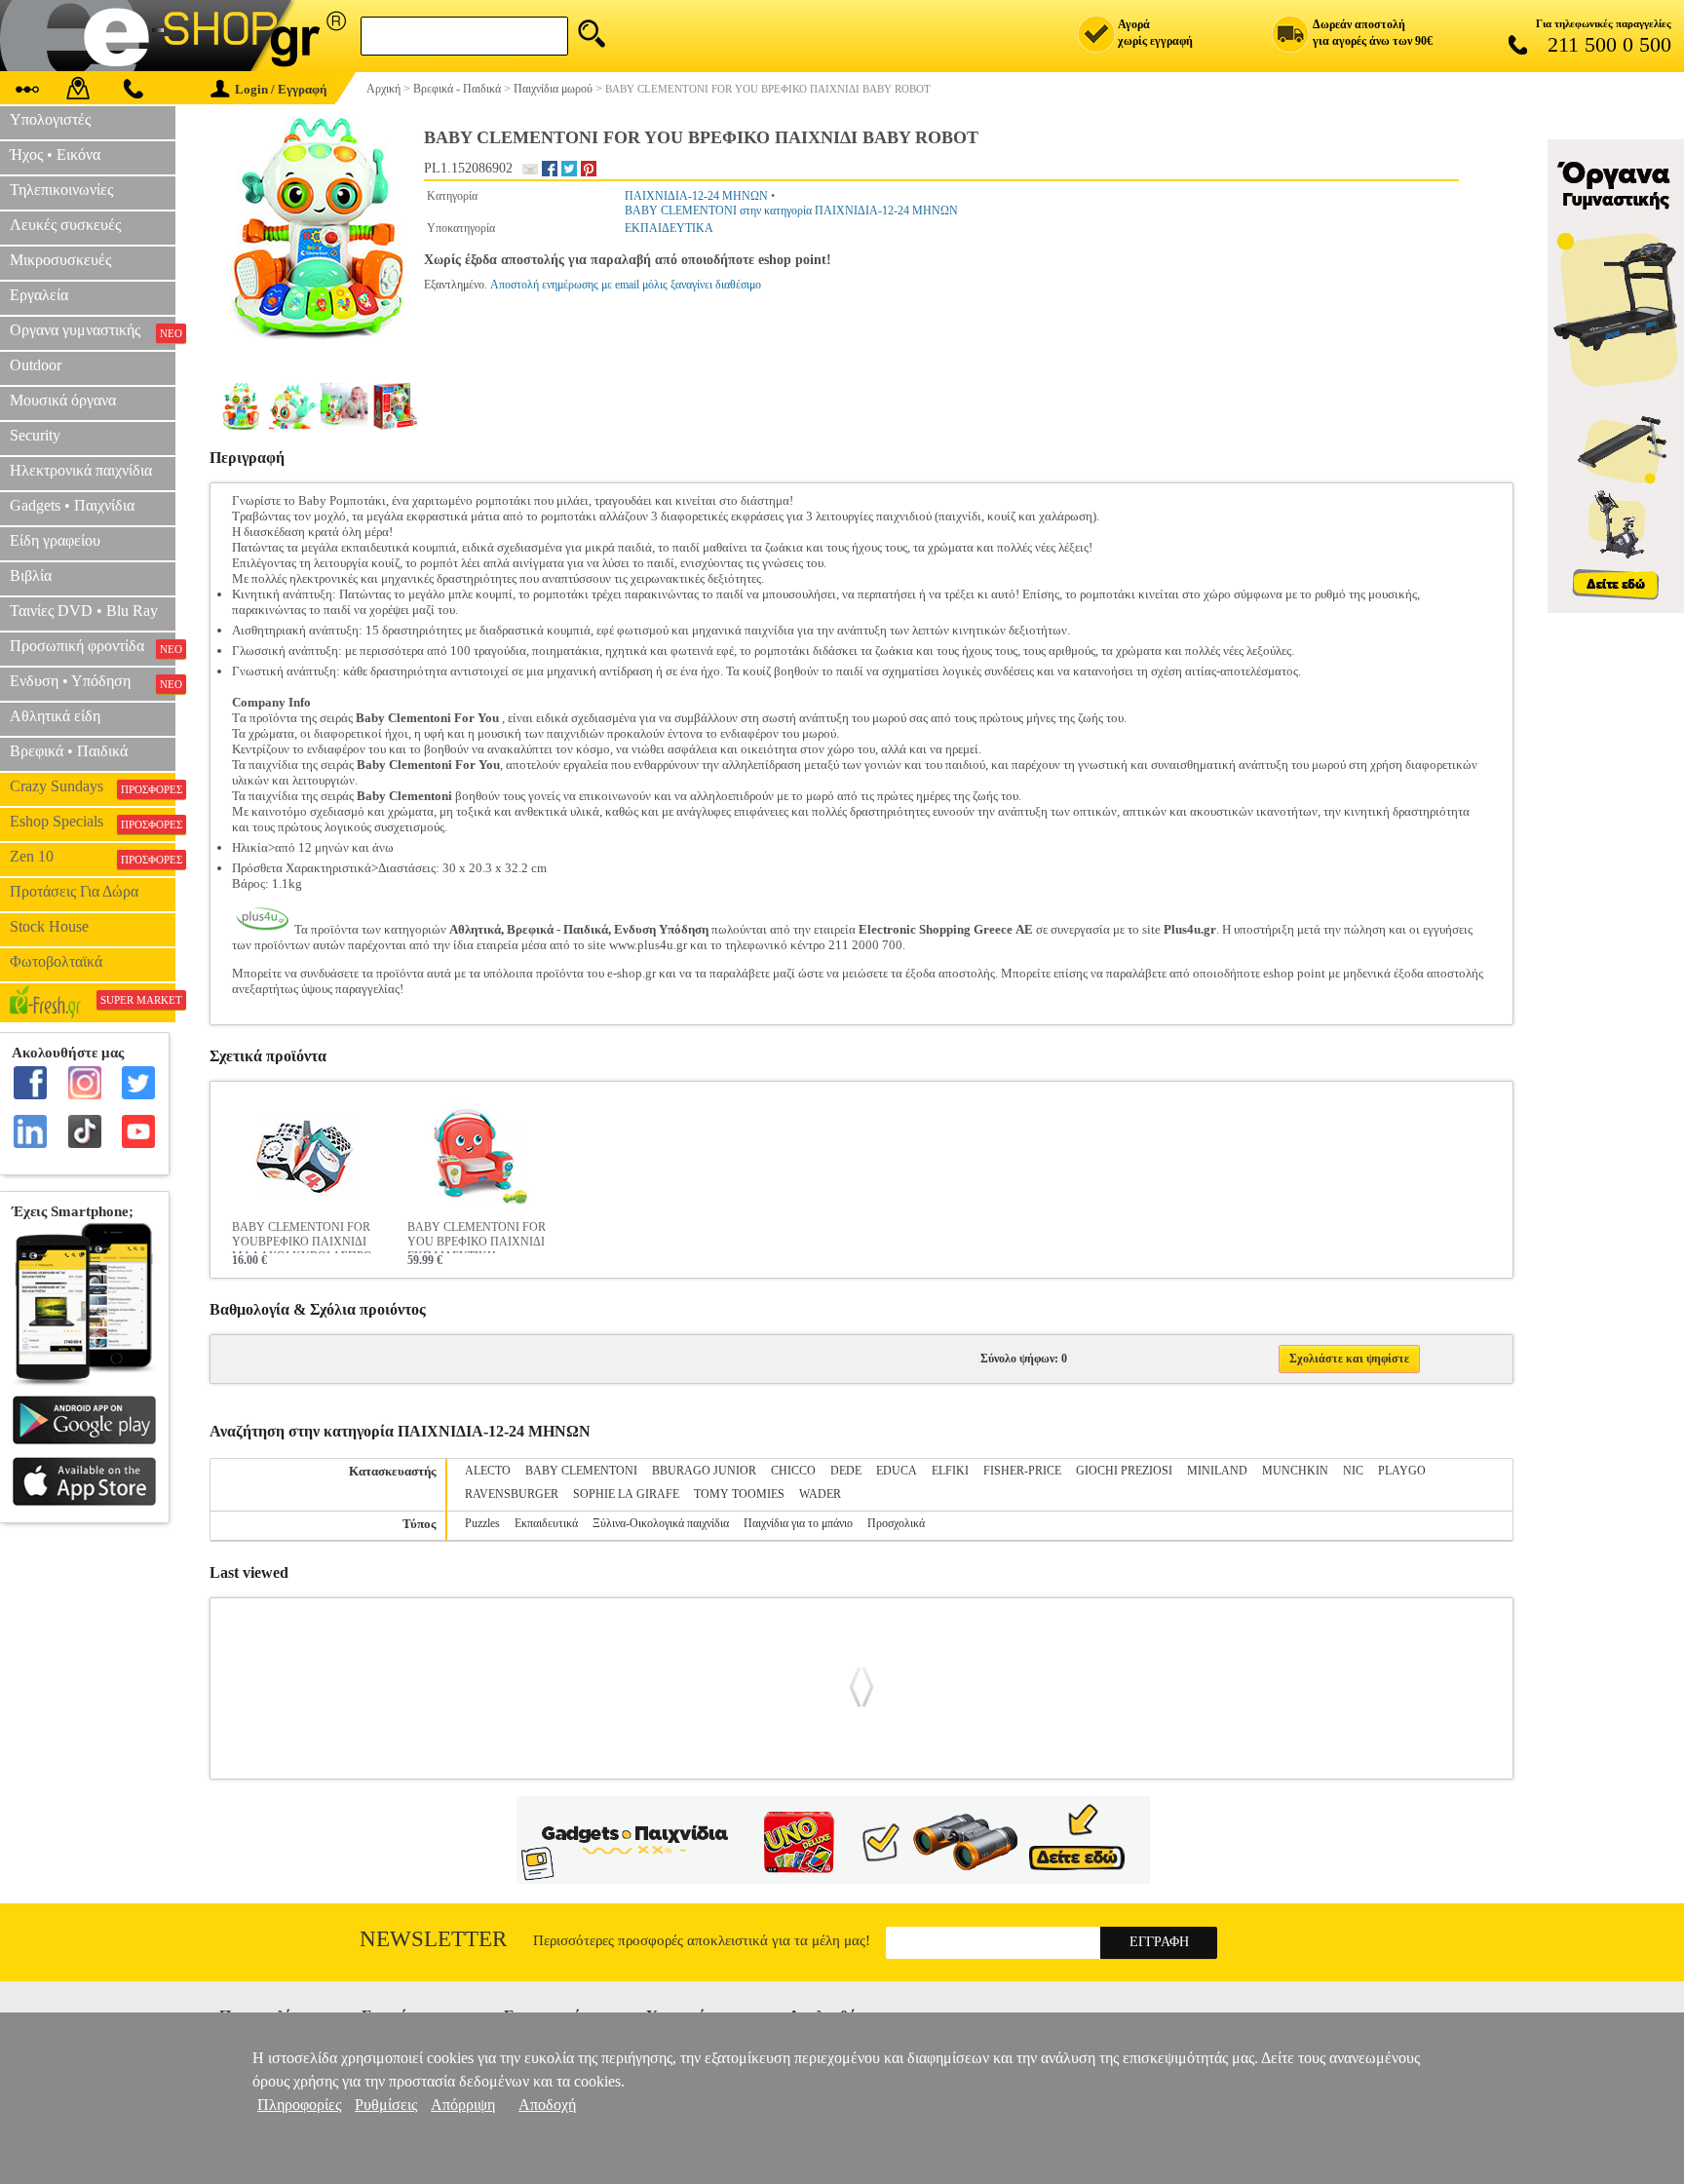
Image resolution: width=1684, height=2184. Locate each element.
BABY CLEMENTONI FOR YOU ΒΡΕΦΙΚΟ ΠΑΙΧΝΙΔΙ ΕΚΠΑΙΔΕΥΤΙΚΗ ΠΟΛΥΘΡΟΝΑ (477, 1237)
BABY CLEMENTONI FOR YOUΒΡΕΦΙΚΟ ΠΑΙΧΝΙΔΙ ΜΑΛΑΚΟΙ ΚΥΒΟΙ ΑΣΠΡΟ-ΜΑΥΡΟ (304, 1237)
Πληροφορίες (299, 2105)
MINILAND (1217, 1471)
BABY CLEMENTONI (581, 1471)
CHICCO (793, 1471)
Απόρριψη (463, 2105)
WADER (820, 1494)
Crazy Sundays (93, 786)
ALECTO (488, 1471)
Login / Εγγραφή (281, 89)
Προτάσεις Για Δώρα (74, 891)
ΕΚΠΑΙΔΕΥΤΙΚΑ (669, 228)
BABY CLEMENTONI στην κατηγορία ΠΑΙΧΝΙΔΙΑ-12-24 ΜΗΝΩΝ (791, 211)
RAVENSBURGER (512, 1494)
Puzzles (482, 1523)
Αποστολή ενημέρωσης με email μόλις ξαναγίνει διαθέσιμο (626, 285)
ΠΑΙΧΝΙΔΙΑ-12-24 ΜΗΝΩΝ (696, 196)
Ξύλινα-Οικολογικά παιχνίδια (661, 1523)
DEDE (846, 1471)
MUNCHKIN (1295, 1471)
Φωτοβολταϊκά (56, 961)
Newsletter (433, 1939)
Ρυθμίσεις (386, 2105)
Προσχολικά (896, 1523)
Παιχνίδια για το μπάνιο (798, 1523)
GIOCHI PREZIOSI (1124, 1471)
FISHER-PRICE (1022, 1471)
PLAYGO (1402, 1471)
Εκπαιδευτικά (546, 1523)
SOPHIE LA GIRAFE (626, 1494)
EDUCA (897, 1471)
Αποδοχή (547, 2105)
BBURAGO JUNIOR (704, 1471)
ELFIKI (950, 1471)
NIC (1353, 1471)
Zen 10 (93, 857)
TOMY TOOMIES (739, 1494)
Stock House (49, 926)
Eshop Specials (93, 822)
